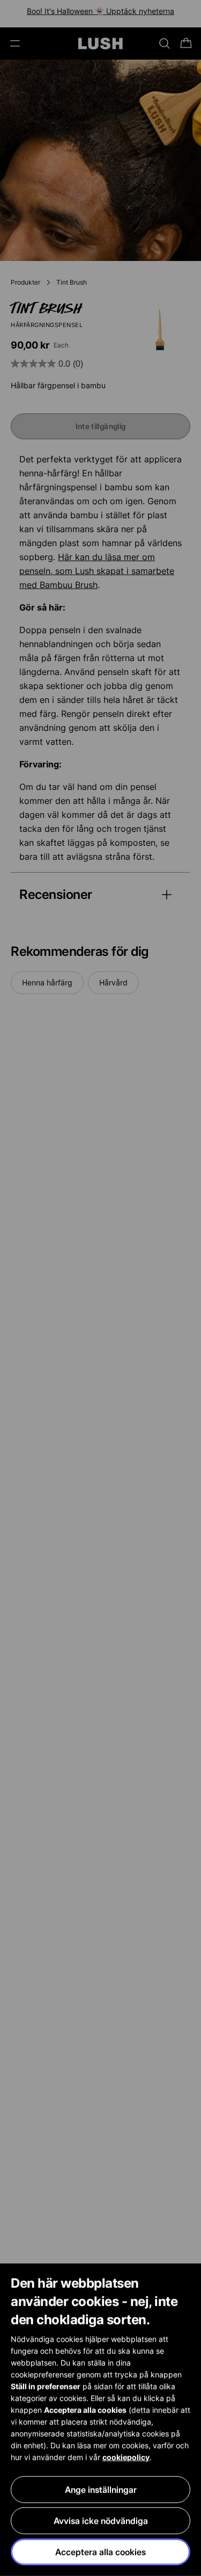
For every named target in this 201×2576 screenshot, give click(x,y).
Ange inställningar (101, 2490)
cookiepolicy (126, 2457)
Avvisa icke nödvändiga (101, 2521)
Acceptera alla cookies (100, 2552)
